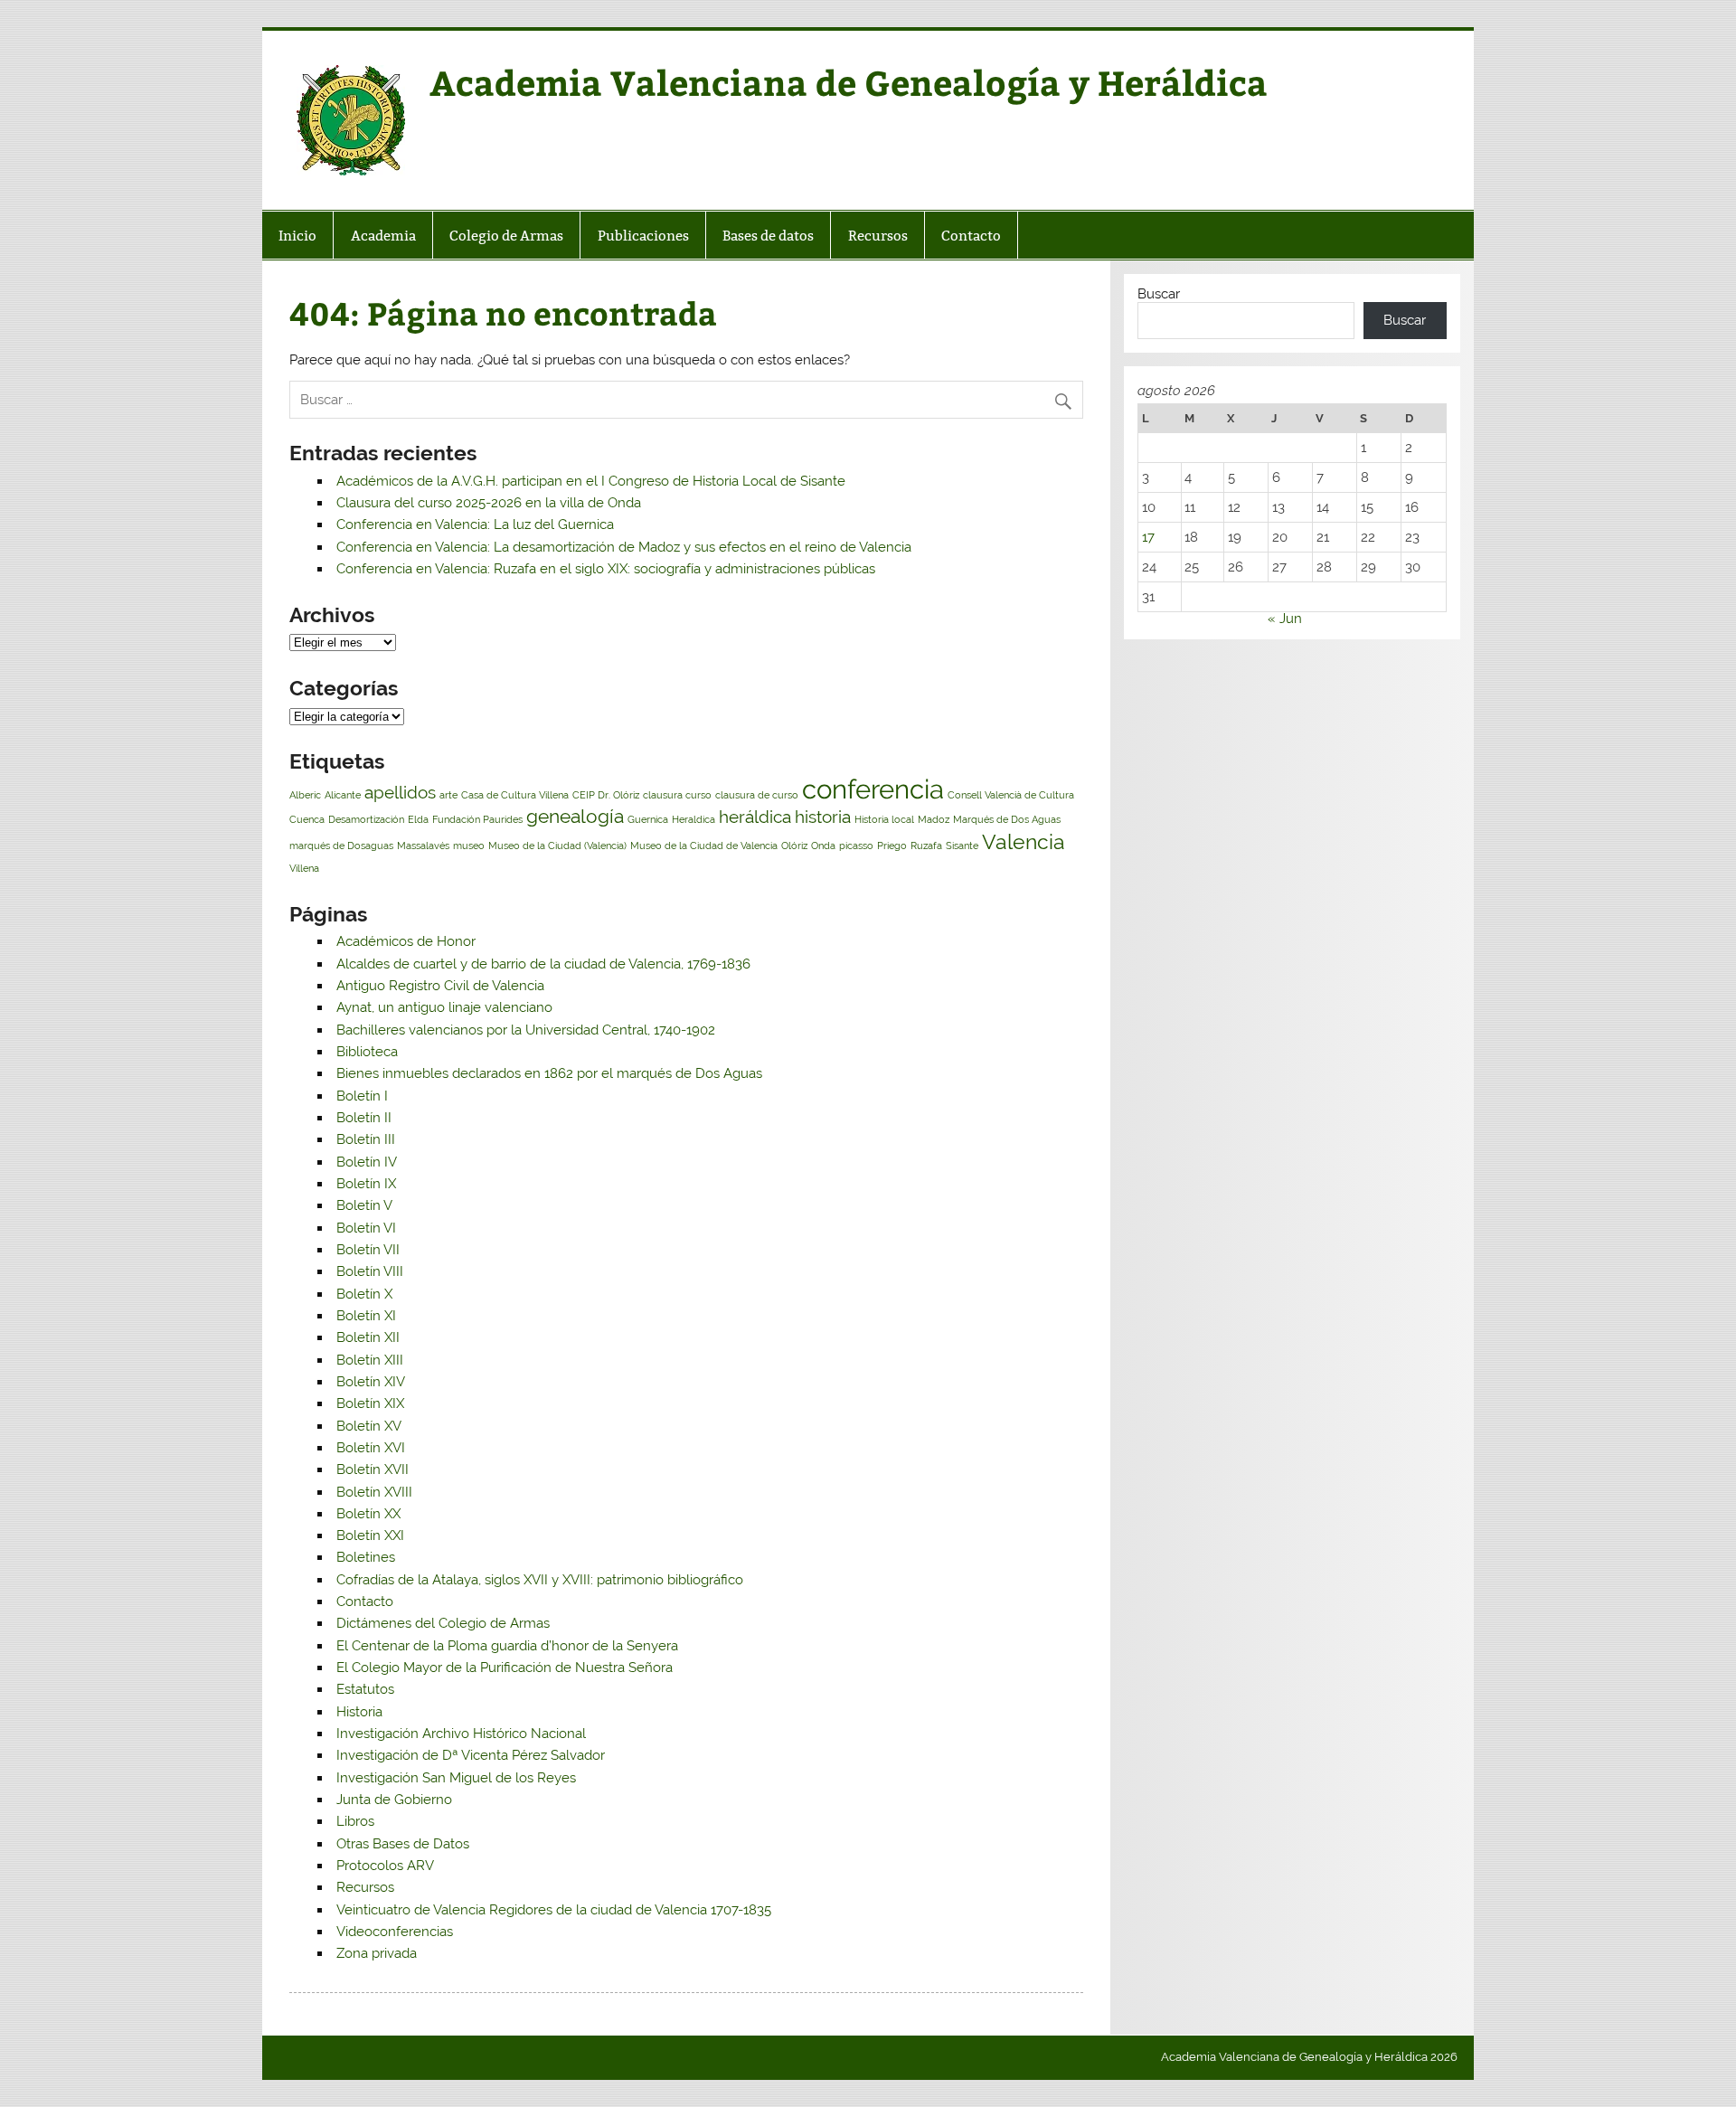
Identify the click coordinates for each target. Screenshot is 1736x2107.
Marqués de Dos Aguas (1007, 819)
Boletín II (364, 1118)
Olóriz (794, 846)
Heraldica (693, 819)
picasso (856, 846)
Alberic (305, 795)
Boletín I (362, 1096)
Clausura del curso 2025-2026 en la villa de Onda (489, 503)
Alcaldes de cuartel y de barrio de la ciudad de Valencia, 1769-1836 (543, 964)
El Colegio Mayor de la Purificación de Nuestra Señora (505, 1668)
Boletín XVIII (374, 1492)
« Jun (1285, 619)
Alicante (343, 795)
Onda (823, 846)
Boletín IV (367, 1162)
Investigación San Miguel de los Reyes (456, 1778)
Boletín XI (366, 1316)
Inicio (297, 236)
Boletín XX (368, 1514)
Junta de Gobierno (394, 1800)
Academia (383, 236)
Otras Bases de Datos (403, 1844)
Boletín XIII (370, 1360)
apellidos (400, 792)
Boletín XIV (371, 1382)
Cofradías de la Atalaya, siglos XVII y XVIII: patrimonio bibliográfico (540, 1580)
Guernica (648, 819)
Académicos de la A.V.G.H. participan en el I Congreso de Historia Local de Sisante (591, 481)
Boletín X (364, 1294)
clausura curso (677, 795)
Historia (359, 1712)
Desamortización (366, 819)
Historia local (884, 819)
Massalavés (423, 846)
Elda (418, 819)
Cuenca (307, 819)
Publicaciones (643, 236)
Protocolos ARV (385, 1866)
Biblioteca (367, 1052)
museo (469, 846)
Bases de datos (768, 236)
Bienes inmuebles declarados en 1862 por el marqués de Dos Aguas (549, 1073)
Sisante (962, 846)
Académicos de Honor (406, 941)
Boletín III (366, 1139)
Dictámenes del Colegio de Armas (443, 1623)
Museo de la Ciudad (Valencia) (557, 846)
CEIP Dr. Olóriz (606, 795)
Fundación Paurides (477, 819)
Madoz (934, 819)
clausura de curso (757, 795)
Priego (892, 846)
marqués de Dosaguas (341, 846)
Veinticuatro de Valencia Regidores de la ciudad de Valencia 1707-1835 (554, 1910)
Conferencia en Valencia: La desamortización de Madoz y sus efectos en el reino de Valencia (624, 547)
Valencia (1024, 841)
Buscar (1159, 294)
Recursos (878, 236)
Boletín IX (366, 1184)
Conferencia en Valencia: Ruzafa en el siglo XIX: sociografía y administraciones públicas (606, 569)
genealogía (575, 816)
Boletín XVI (371, 1448)
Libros (355, 1821)
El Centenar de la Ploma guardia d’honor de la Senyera (507, 1646)
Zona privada (377, 1953)
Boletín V (364, 1205)
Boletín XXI (370, 1535)
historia (823, 817)
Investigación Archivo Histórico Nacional (461, 1734)
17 (1148, 537)
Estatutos (365, 1689)
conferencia (873, 789)
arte (448, 795)
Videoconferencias (395, 1932)
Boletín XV (369, 1426)
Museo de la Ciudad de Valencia (704, 846)
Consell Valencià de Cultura (1011, 795)
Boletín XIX (370, 1403)
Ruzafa (926, 846)
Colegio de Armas (506, 236)
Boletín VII (368, 1250)
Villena (304, 868)
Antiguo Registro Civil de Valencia (440, 986)
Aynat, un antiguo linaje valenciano (444, 1007)
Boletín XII (368, 1337)
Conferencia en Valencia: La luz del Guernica (475, 524)
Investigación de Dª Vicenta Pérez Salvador (471, 1755)
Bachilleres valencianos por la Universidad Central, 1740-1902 (526, 1030)
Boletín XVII (373, 1469)
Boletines (366, 1557)
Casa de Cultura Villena (515, 795)
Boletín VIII (370, 1271)
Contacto (971, 236)
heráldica (755, 817)
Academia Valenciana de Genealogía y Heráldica (849, 82)
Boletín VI (366, 1228)
